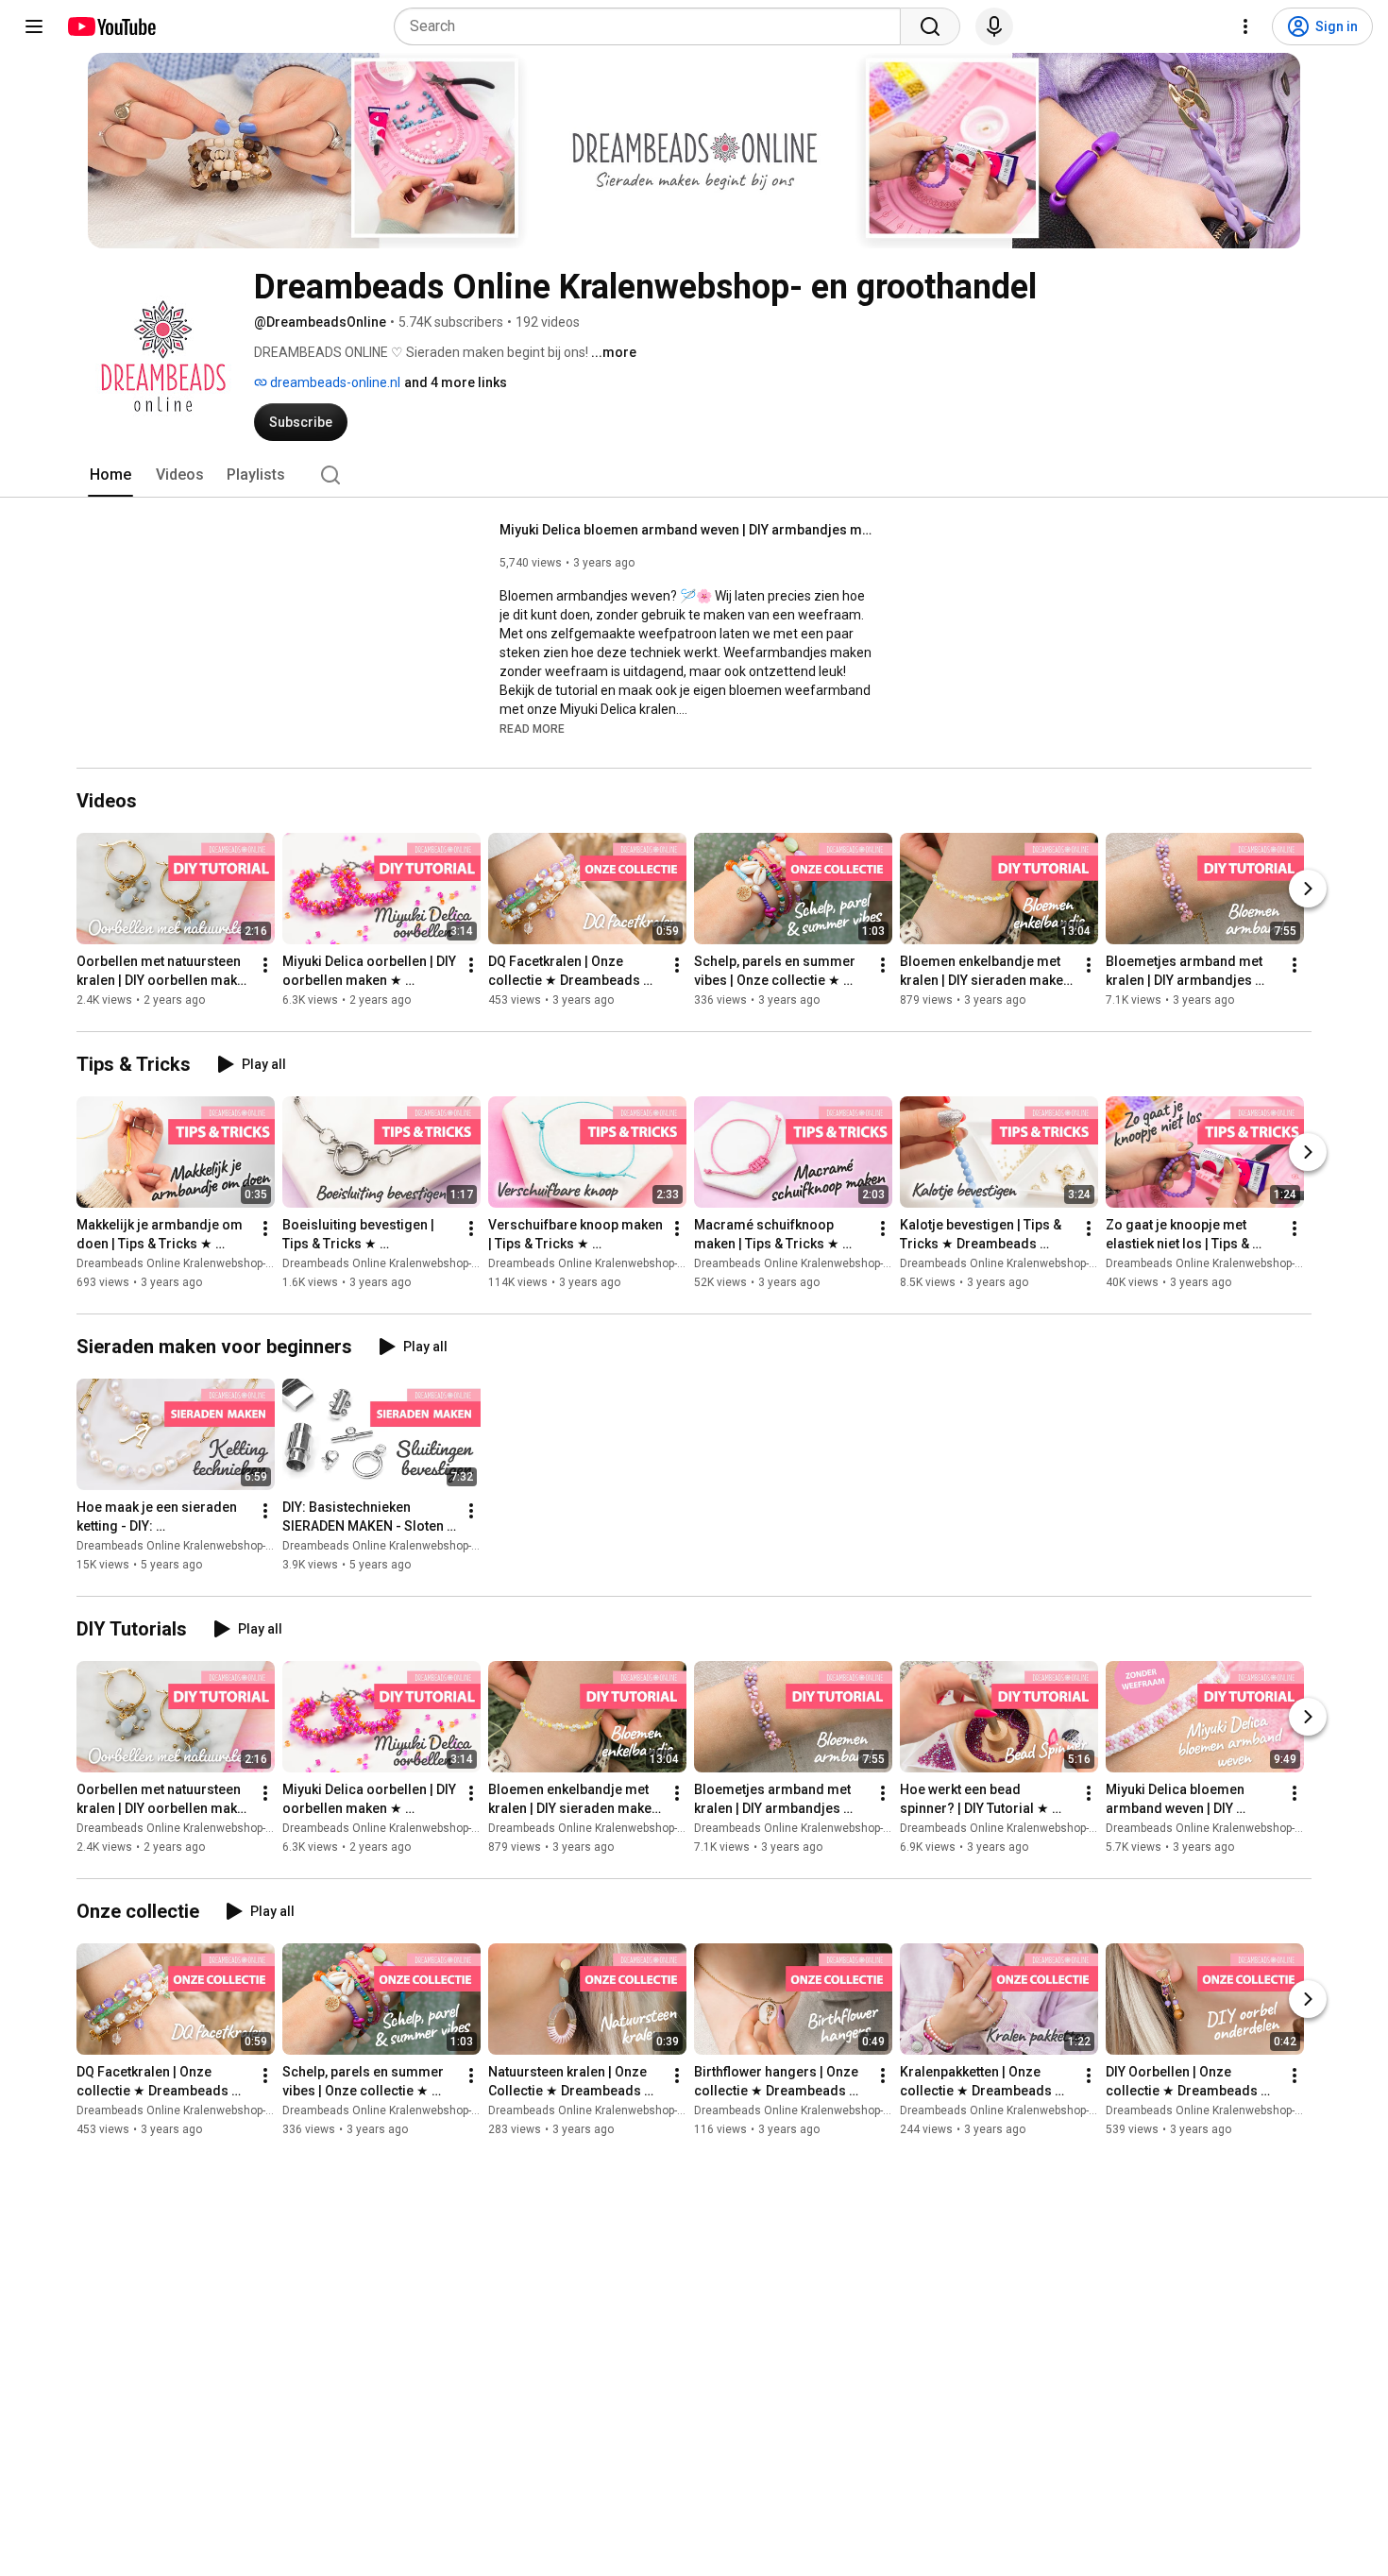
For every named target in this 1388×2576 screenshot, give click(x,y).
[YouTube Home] (111, 26)
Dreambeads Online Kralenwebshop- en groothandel (212, 1263)
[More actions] (265, 965)
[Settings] (1245, 26)
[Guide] (34, 26)
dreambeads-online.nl (334, 382)
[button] (532, 728)
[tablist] (694, 475)
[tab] (110, 475)
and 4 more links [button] (456, 382)
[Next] (1308, 889)
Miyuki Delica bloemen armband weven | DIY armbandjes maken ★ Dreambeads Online (689, 530)
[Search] (930, 26)
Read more (532, 729)
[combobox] (653, 26)
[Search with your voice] (994, 26)
